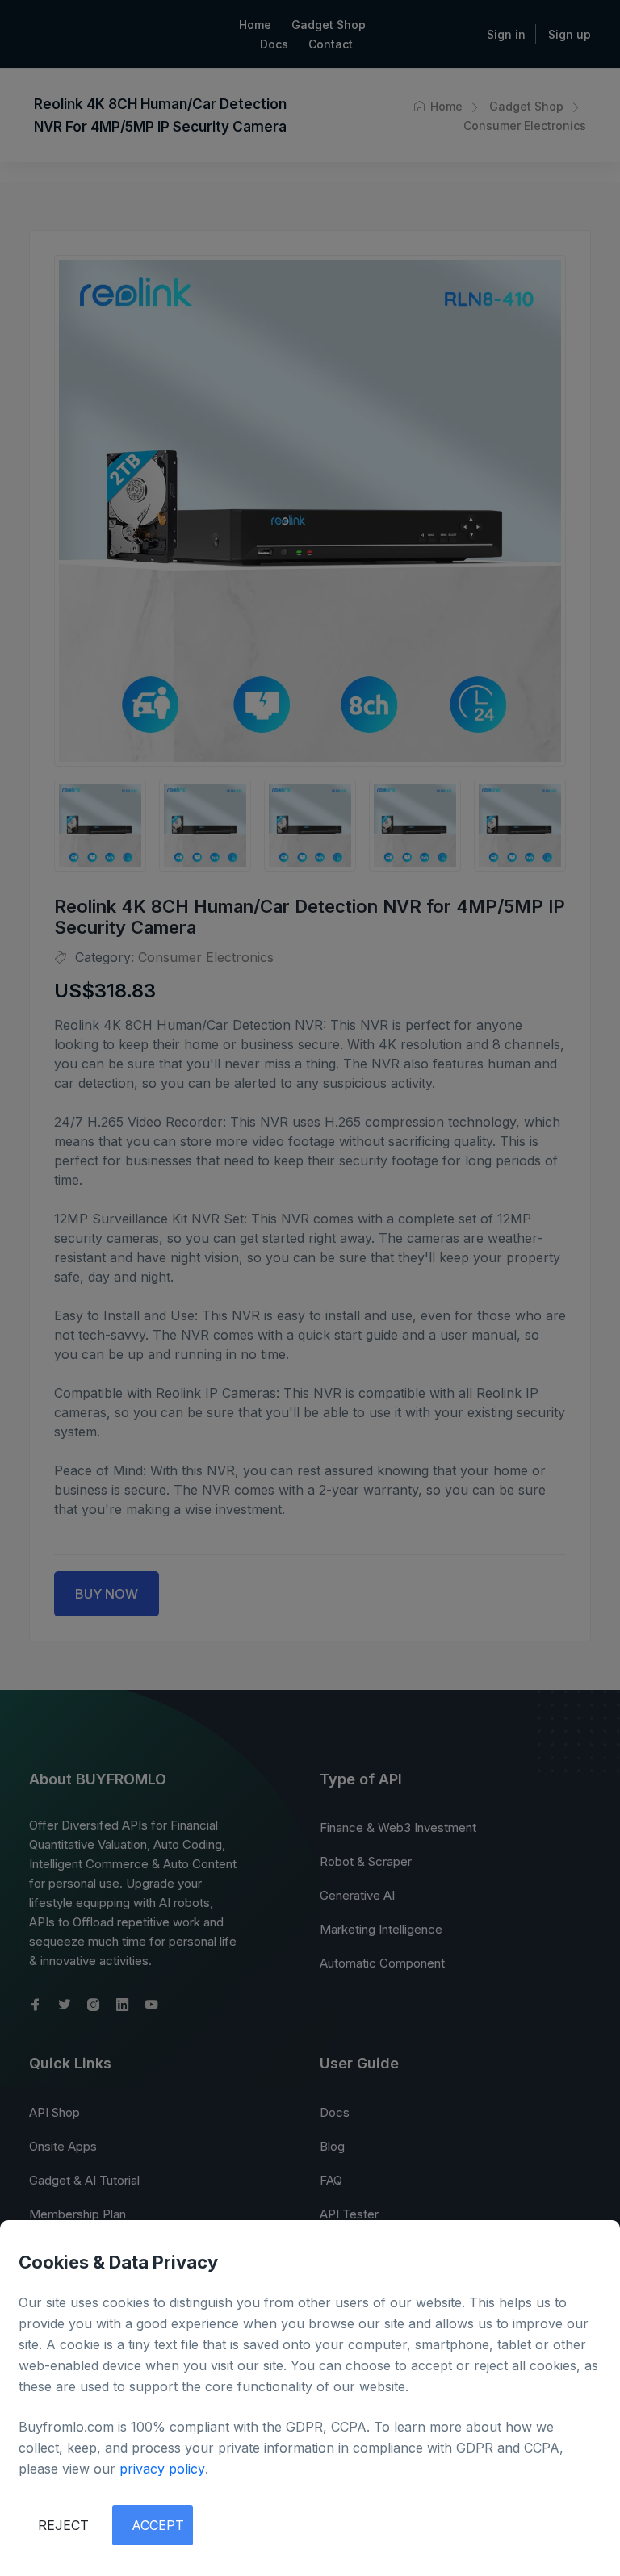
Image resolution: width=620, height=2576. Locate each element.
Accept (158, 2525)
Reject (63, 2525)
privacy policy (162, 2469)
